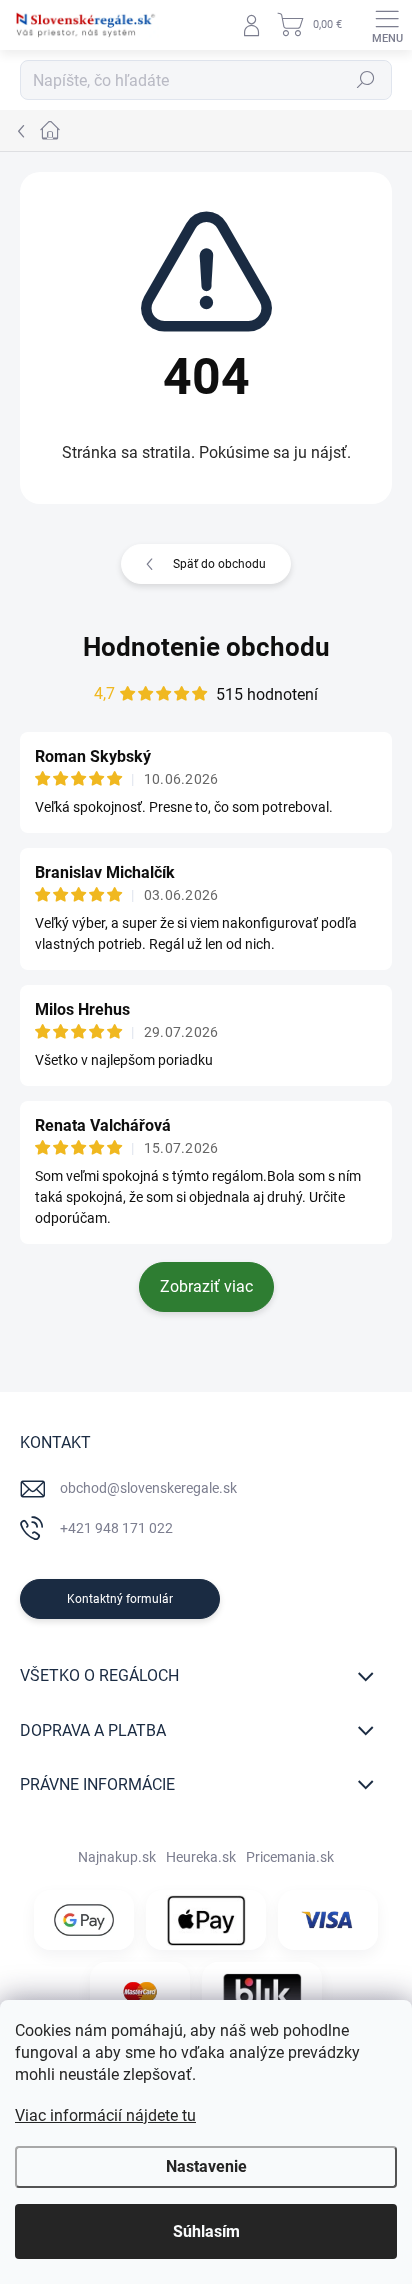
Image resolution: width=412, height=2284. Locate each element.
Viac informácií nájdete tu (105, 2115)
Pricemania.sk (290, 1857)
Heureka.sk (201, 1857)
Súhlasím (206, 2231)
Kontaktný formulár (120, 1599)
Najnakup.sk (117, 1857)
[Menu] (387, 25)
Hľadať (366, 80)
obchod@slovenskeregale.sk (148, 1488)
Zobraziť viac (206, 1286)
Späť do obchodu (219, 564)
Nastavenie (206, 2166)
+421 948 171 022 (116, 1528)
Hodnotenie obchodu (206, 647)
